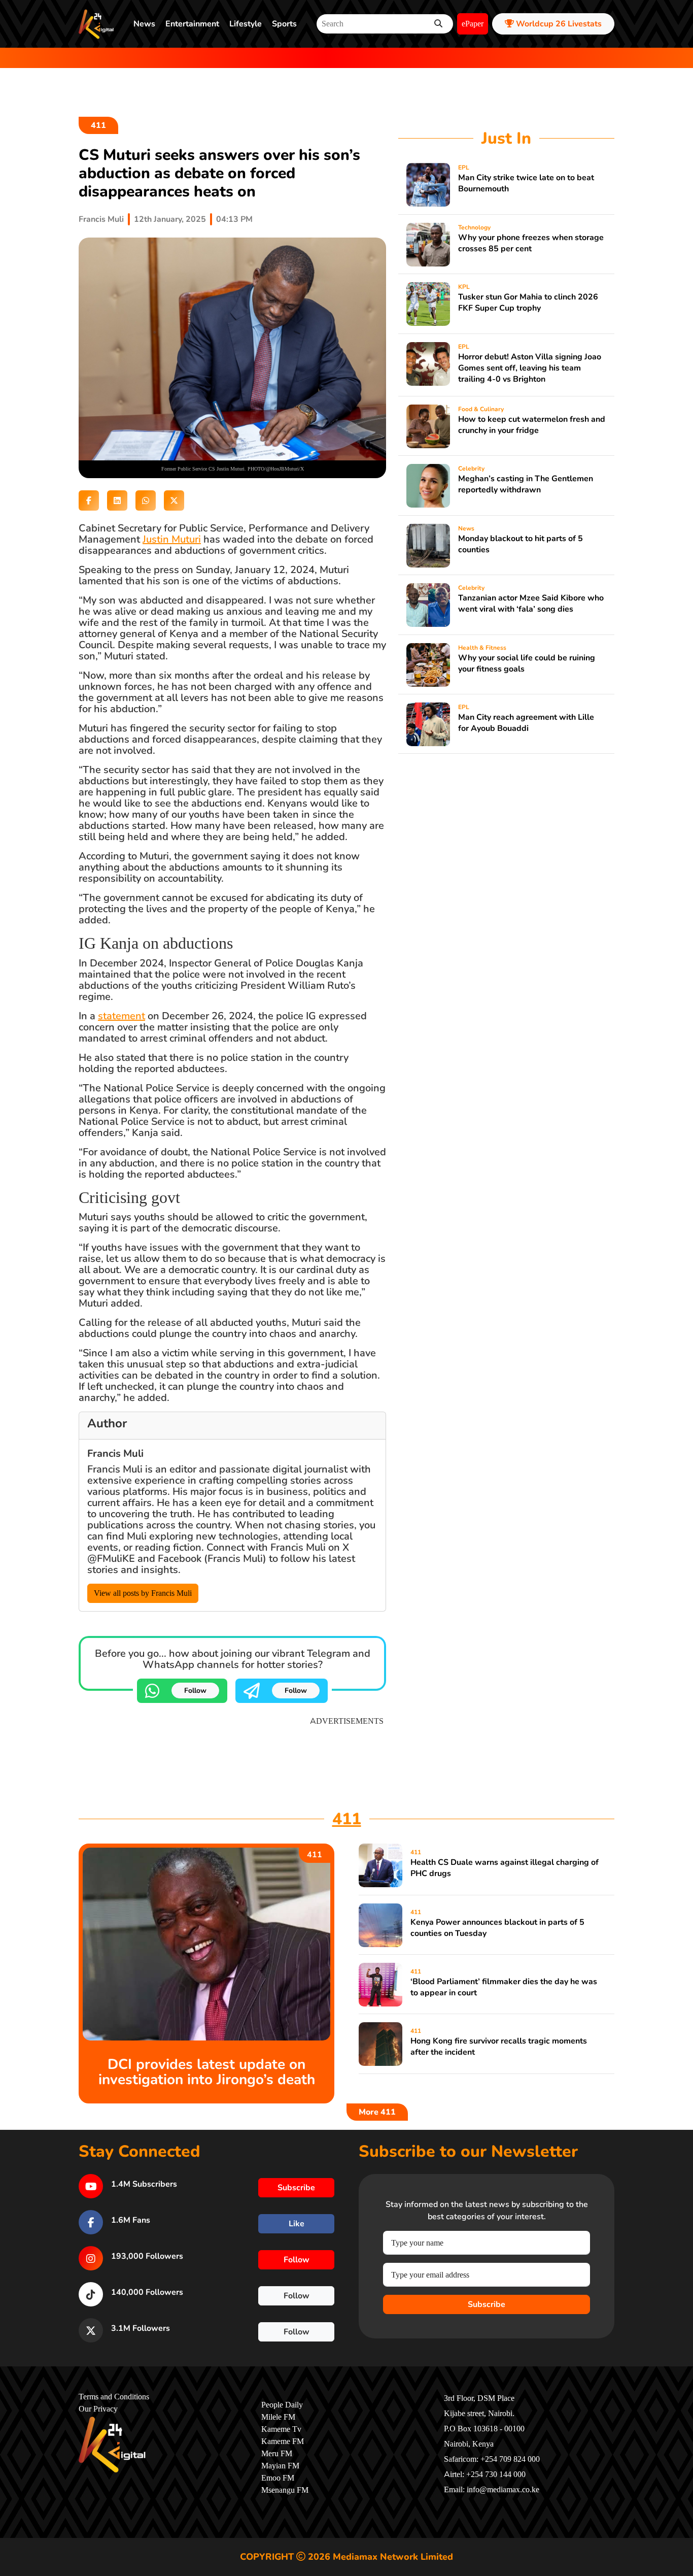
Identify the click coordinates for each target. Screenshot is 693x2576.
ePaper (473, 24)
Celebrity (471, 469)
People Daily (282, 2405)
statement (122, 1016)
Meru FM (277, 2454)
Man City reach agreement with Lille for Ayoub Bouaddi (526, 723)
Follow (195, 1691)
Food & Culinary (481, 409)
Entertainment (192, 24)
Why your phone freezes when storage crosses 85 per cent (531, 243)
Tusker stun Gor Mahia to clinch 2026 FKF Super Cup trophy (528, 303)
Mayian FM (280, 2466)
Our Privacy (98, 2409)
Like (297, 2224)
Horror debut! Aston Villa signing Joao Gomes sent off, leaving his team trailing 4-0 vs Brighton (530, 368)
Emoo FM (278, 2478)
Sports (284, 24)
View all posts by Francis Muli (143, 1593)
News (144, 24)
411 (98, 125)
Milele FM (278, 2417)
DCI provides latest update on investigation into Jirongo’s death (207, 2072)
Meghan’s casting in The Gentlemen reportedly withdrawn (526, 484)
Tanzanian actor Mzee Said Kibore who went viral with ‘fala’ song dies (531, 604)
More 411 (377, 2112)
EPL (464, 168)
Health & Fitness (482, 648)
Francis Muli (101, 219)
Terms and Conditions (114, 2397)
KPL (464, 287)
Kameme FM (283, 2441)
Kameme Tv (281, 2429)
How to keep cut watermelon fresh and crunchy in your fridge (532, 425)
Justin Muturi (172, 539)
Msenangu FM (285, 2490)
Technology (474, 227)
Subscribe (487, 2304)
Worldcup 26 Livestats (558, 24)
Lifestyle (246, 24)
